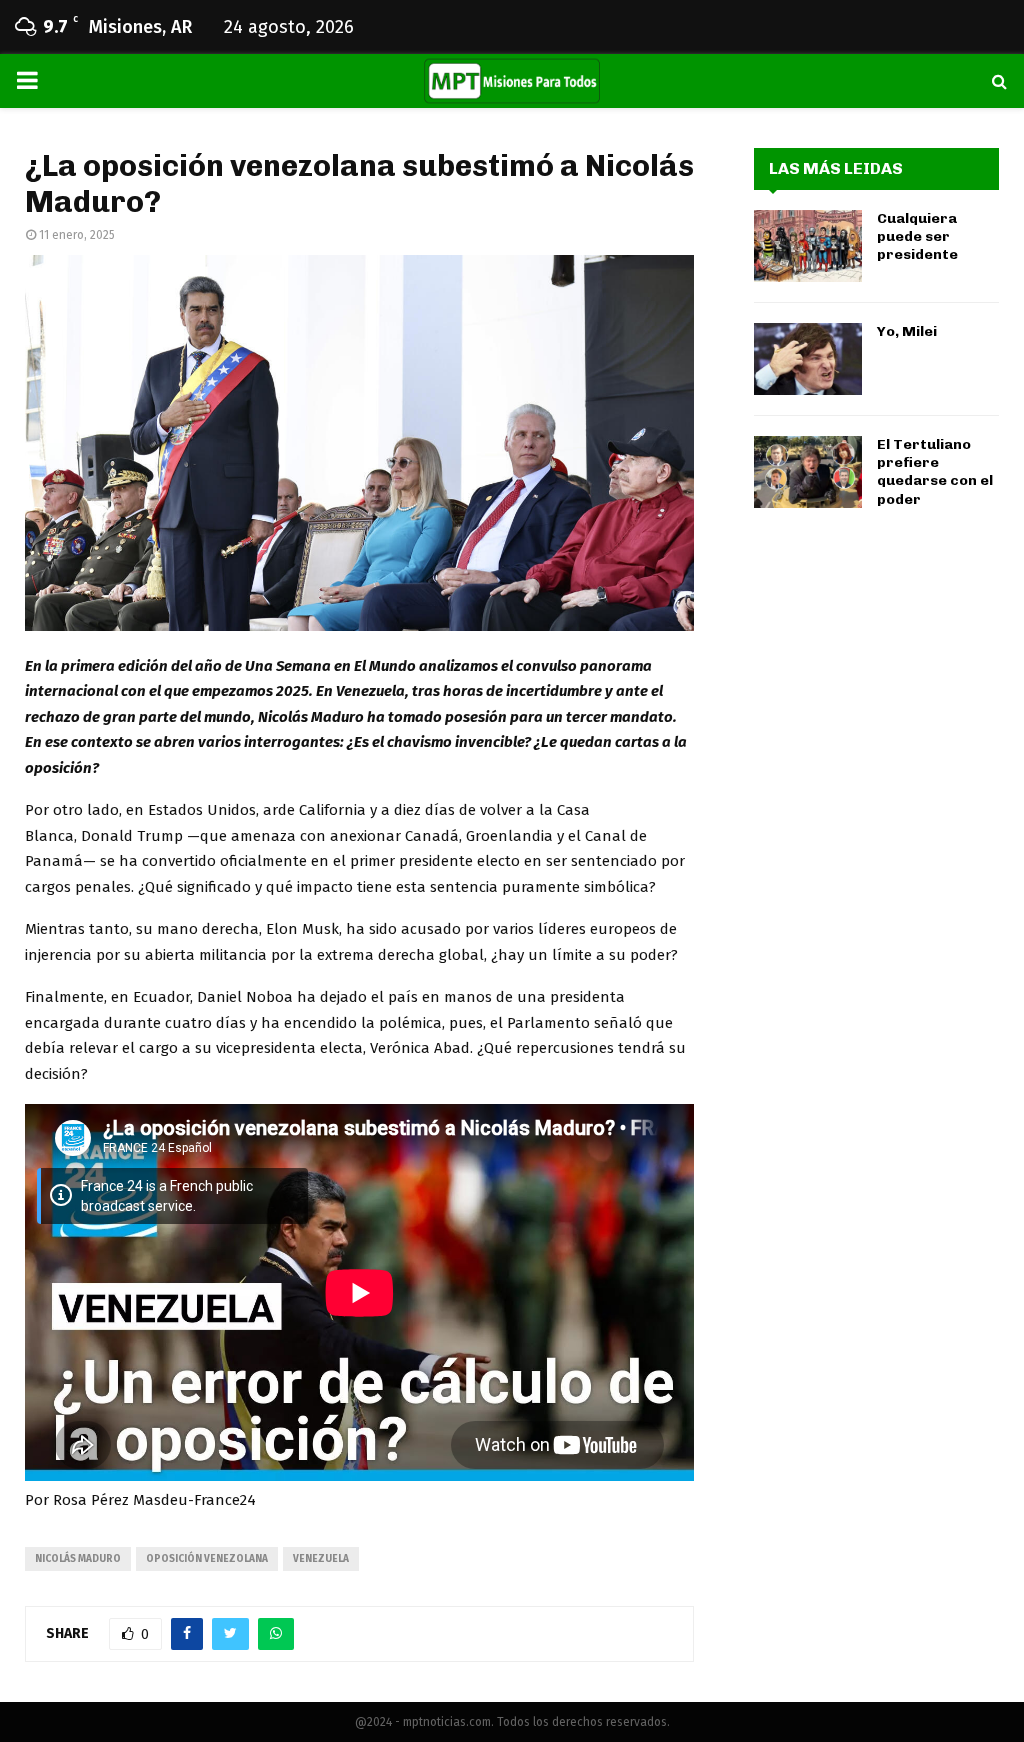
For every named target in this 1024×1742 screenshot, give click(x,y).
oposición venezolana (207, 1559)
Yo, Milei (907, 331)
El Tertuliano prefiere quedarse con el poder (935, 472)
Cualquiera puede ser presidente (917, 236)
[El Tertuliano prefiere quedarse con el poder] (808, 472)
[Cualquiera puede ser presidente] (808, 246)
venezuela (321, 1559)
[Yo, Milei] (808, 359)
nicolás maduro (78, 1559)
